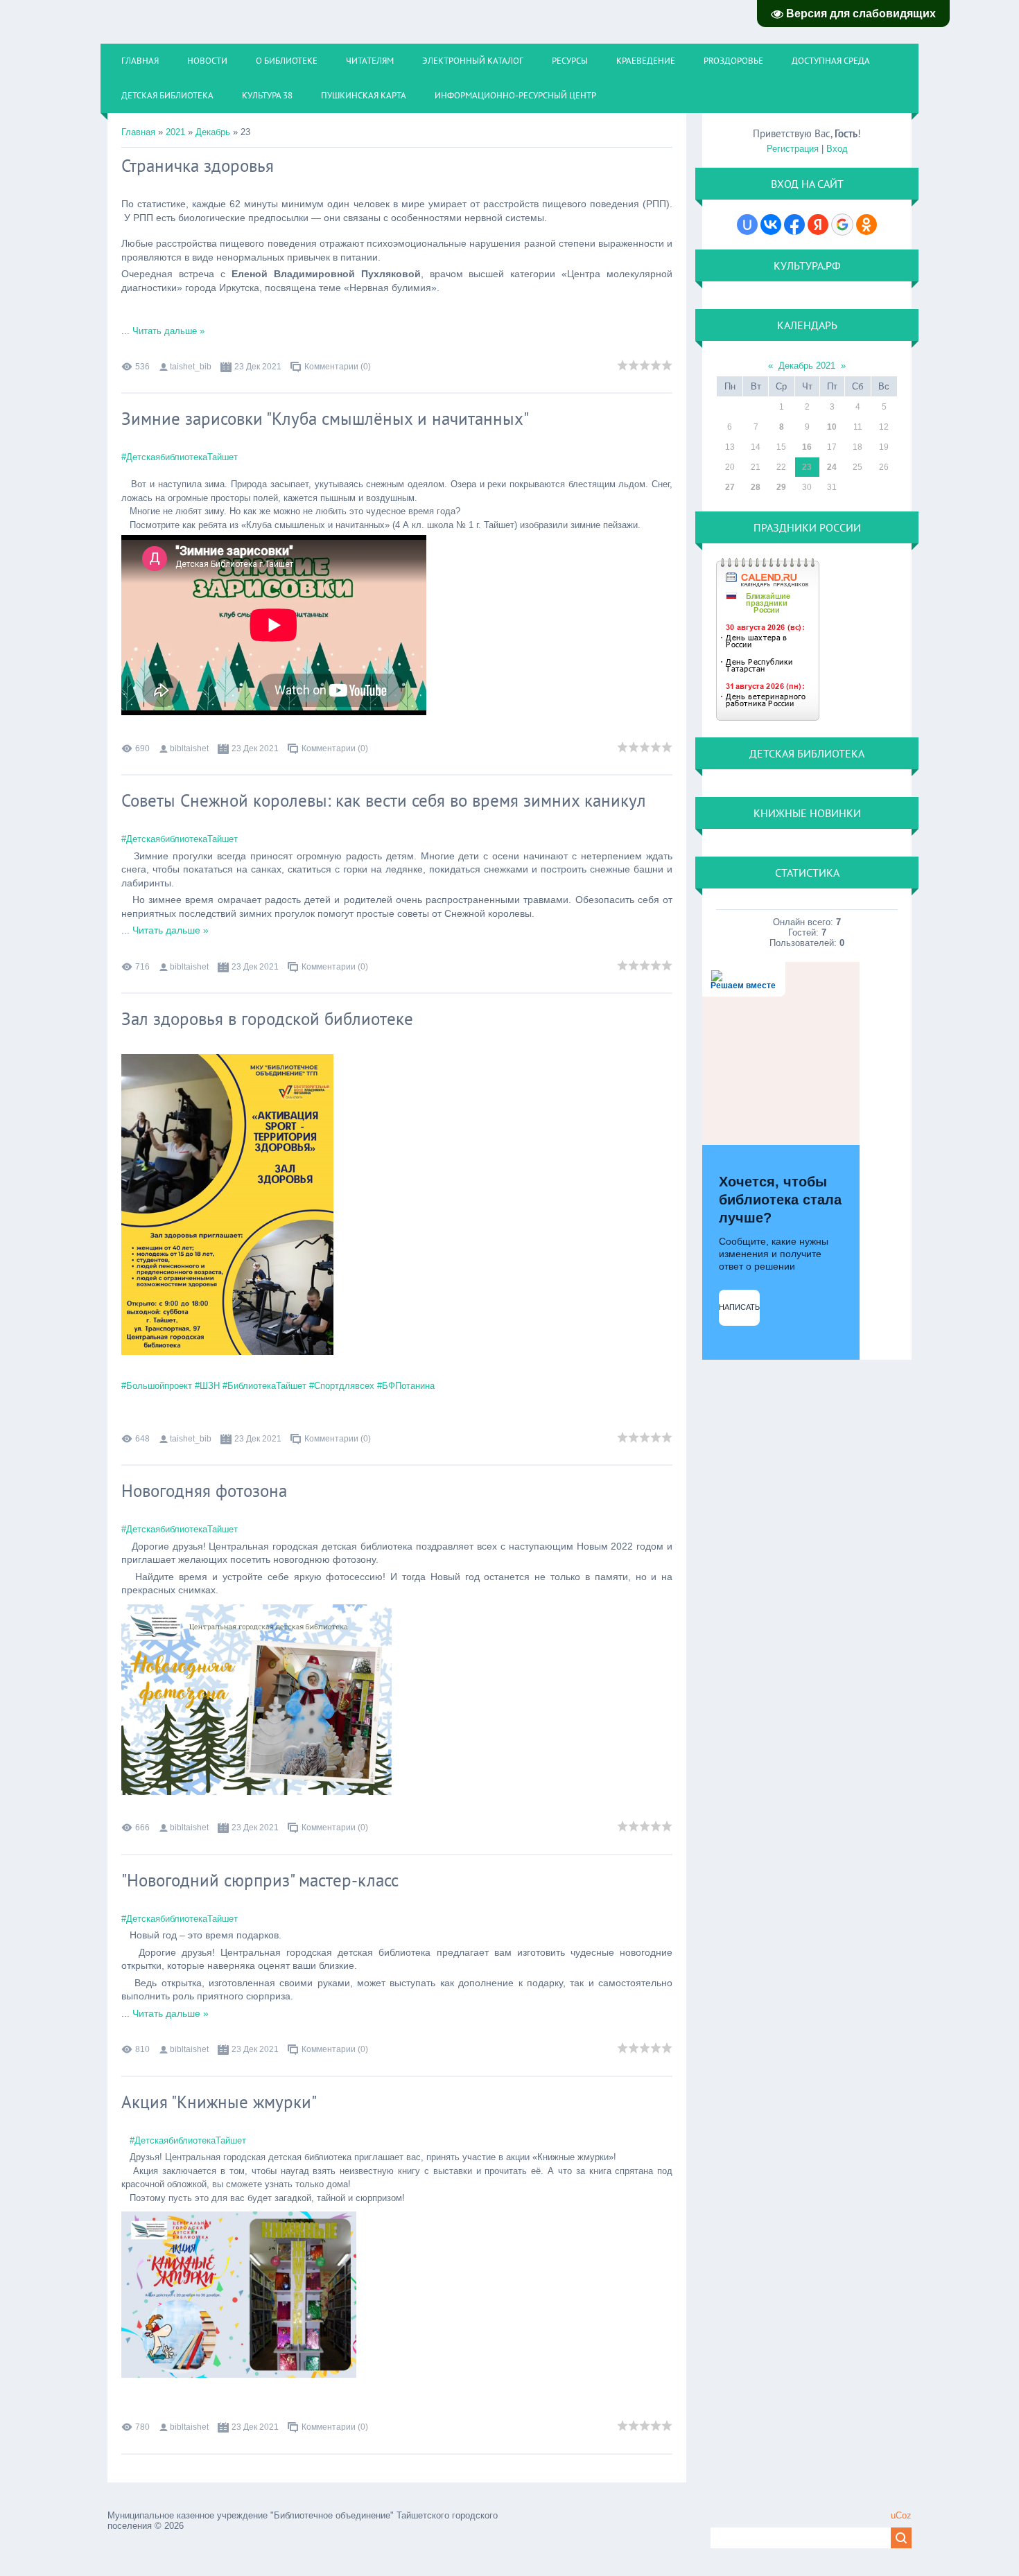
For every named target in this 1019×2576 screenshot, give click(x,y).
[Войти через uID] (747, 225)
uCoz (901, 2515)
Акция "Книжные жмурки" (219, 2102)
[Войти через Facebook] (794, 225)
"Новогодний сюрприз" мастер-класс (260, 1880)
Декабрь (213, 132)
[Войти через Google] (842, 225)
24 (832, 467)
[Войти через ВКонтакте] (771, 225)
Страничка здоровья (198, 166)
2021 (175, 132)
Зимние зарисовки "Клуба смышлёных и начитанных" (325, 419)
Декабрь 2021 (807, 366)
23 (807, 467)
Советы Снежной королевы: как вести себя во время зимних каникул (384, 800)
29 (781, 487)
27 (730, 487)
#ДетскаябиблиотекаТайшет (180, 457)
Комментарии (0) (338, 367)
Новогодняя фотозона (204, 1491)
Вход (837, 149)
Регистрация (793, 149)
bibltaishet (189, 748)
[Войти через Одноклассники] (866, 225)
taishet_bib (191, 367)
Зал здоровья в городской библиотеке (267, 1019)
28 (756, 487)
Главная (138, 132)
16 (807, 447)
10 (832, 427)
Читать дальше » (168, 331)
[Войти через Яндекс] (818, 225)
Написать (739, 1307)
